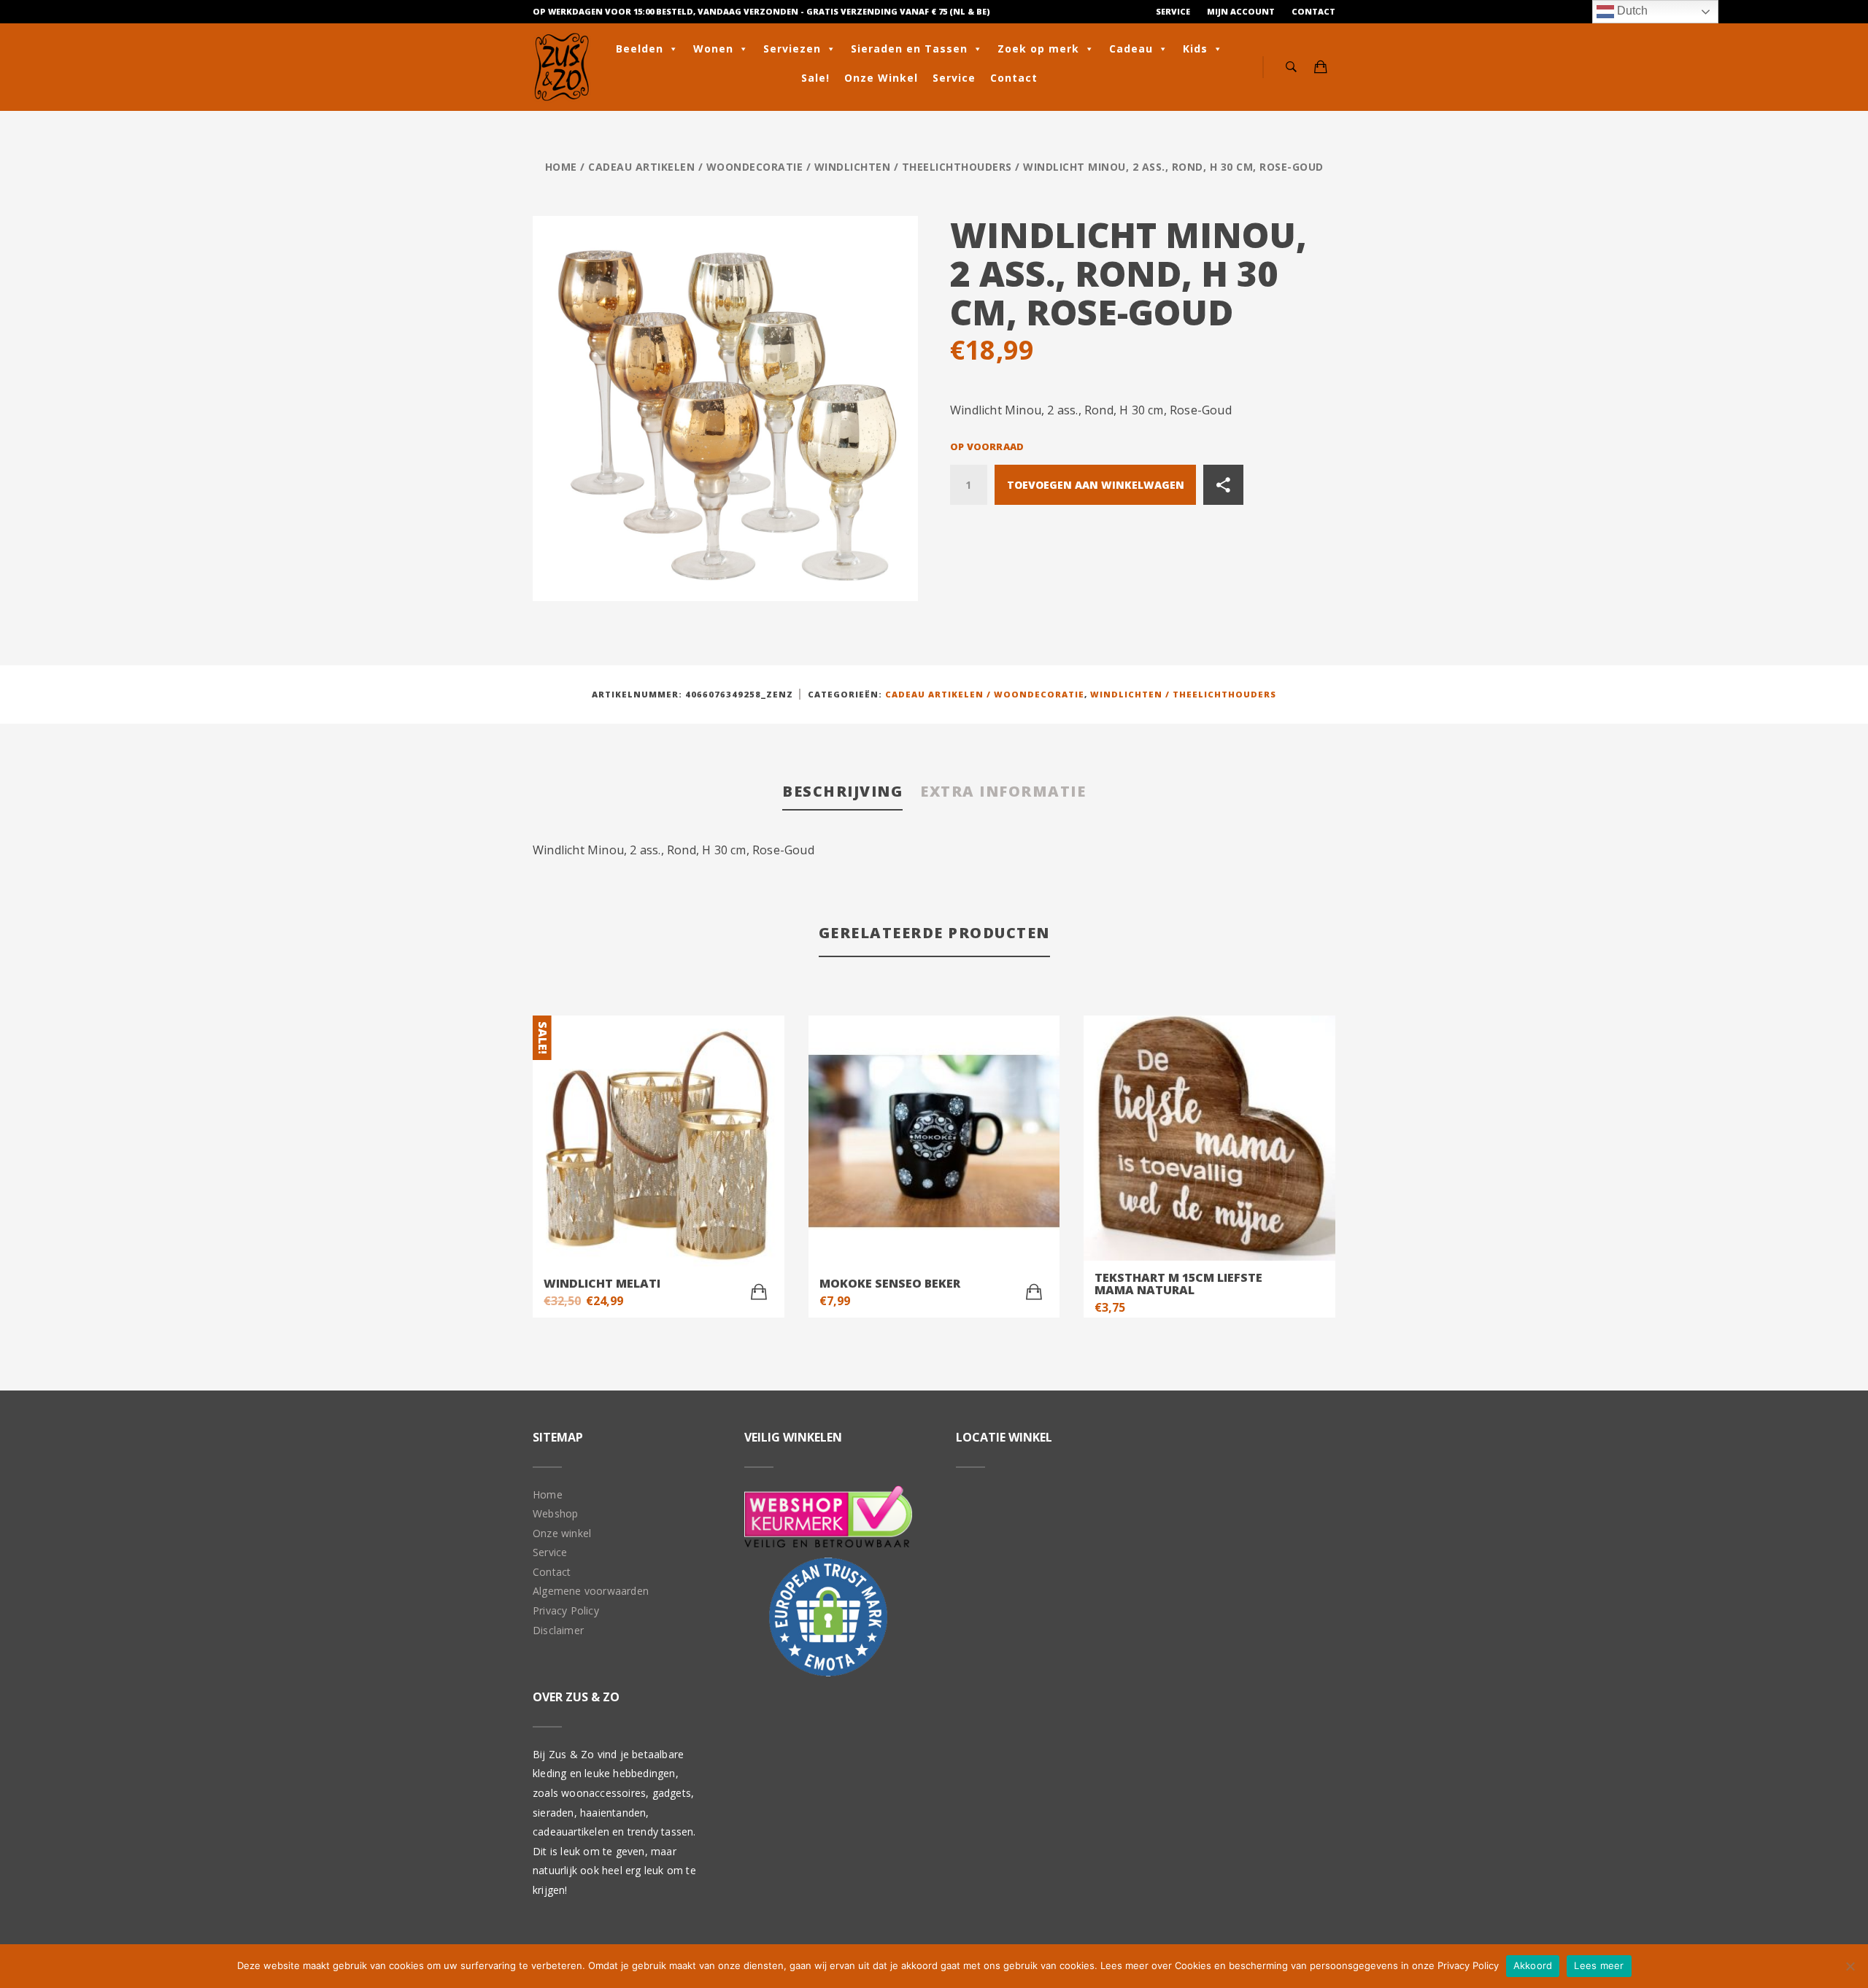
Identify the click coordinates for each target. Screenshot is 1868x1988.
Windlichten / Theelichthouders (913, 167)
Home (561, 167)
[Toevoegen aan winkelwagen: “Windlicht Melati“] (759, 1292)
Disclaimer (558, 1630)
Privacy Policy (566, 1610)
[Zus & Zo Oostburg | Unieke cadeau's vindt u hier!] (562, 67)
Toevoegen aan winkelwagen (1096, 485)
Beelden (640, 49)
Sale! (815, 78)
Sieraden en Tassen (909, 49)
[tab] (842, 793)
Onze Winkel (881, 78)
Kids (1195, 49)
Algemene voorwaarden (591, 1591)
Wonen (713, 49)
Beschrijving (842, 791)
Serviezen (792, 49)
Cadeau (1131, 49)
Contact (1313, 11)
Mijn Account (1241, 11)
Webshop (555, 1513)
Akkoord (1533, 1965)
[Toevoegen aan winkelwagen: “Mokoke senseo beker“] (1034, 1292)
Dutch (1631, 11)
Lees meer (1599, 1965)
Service (1173, 11)
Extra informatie (1003, 791)
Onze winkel (562, 1533)
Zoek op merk (1038, 49)
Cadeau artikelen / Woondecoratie (695, 167)
